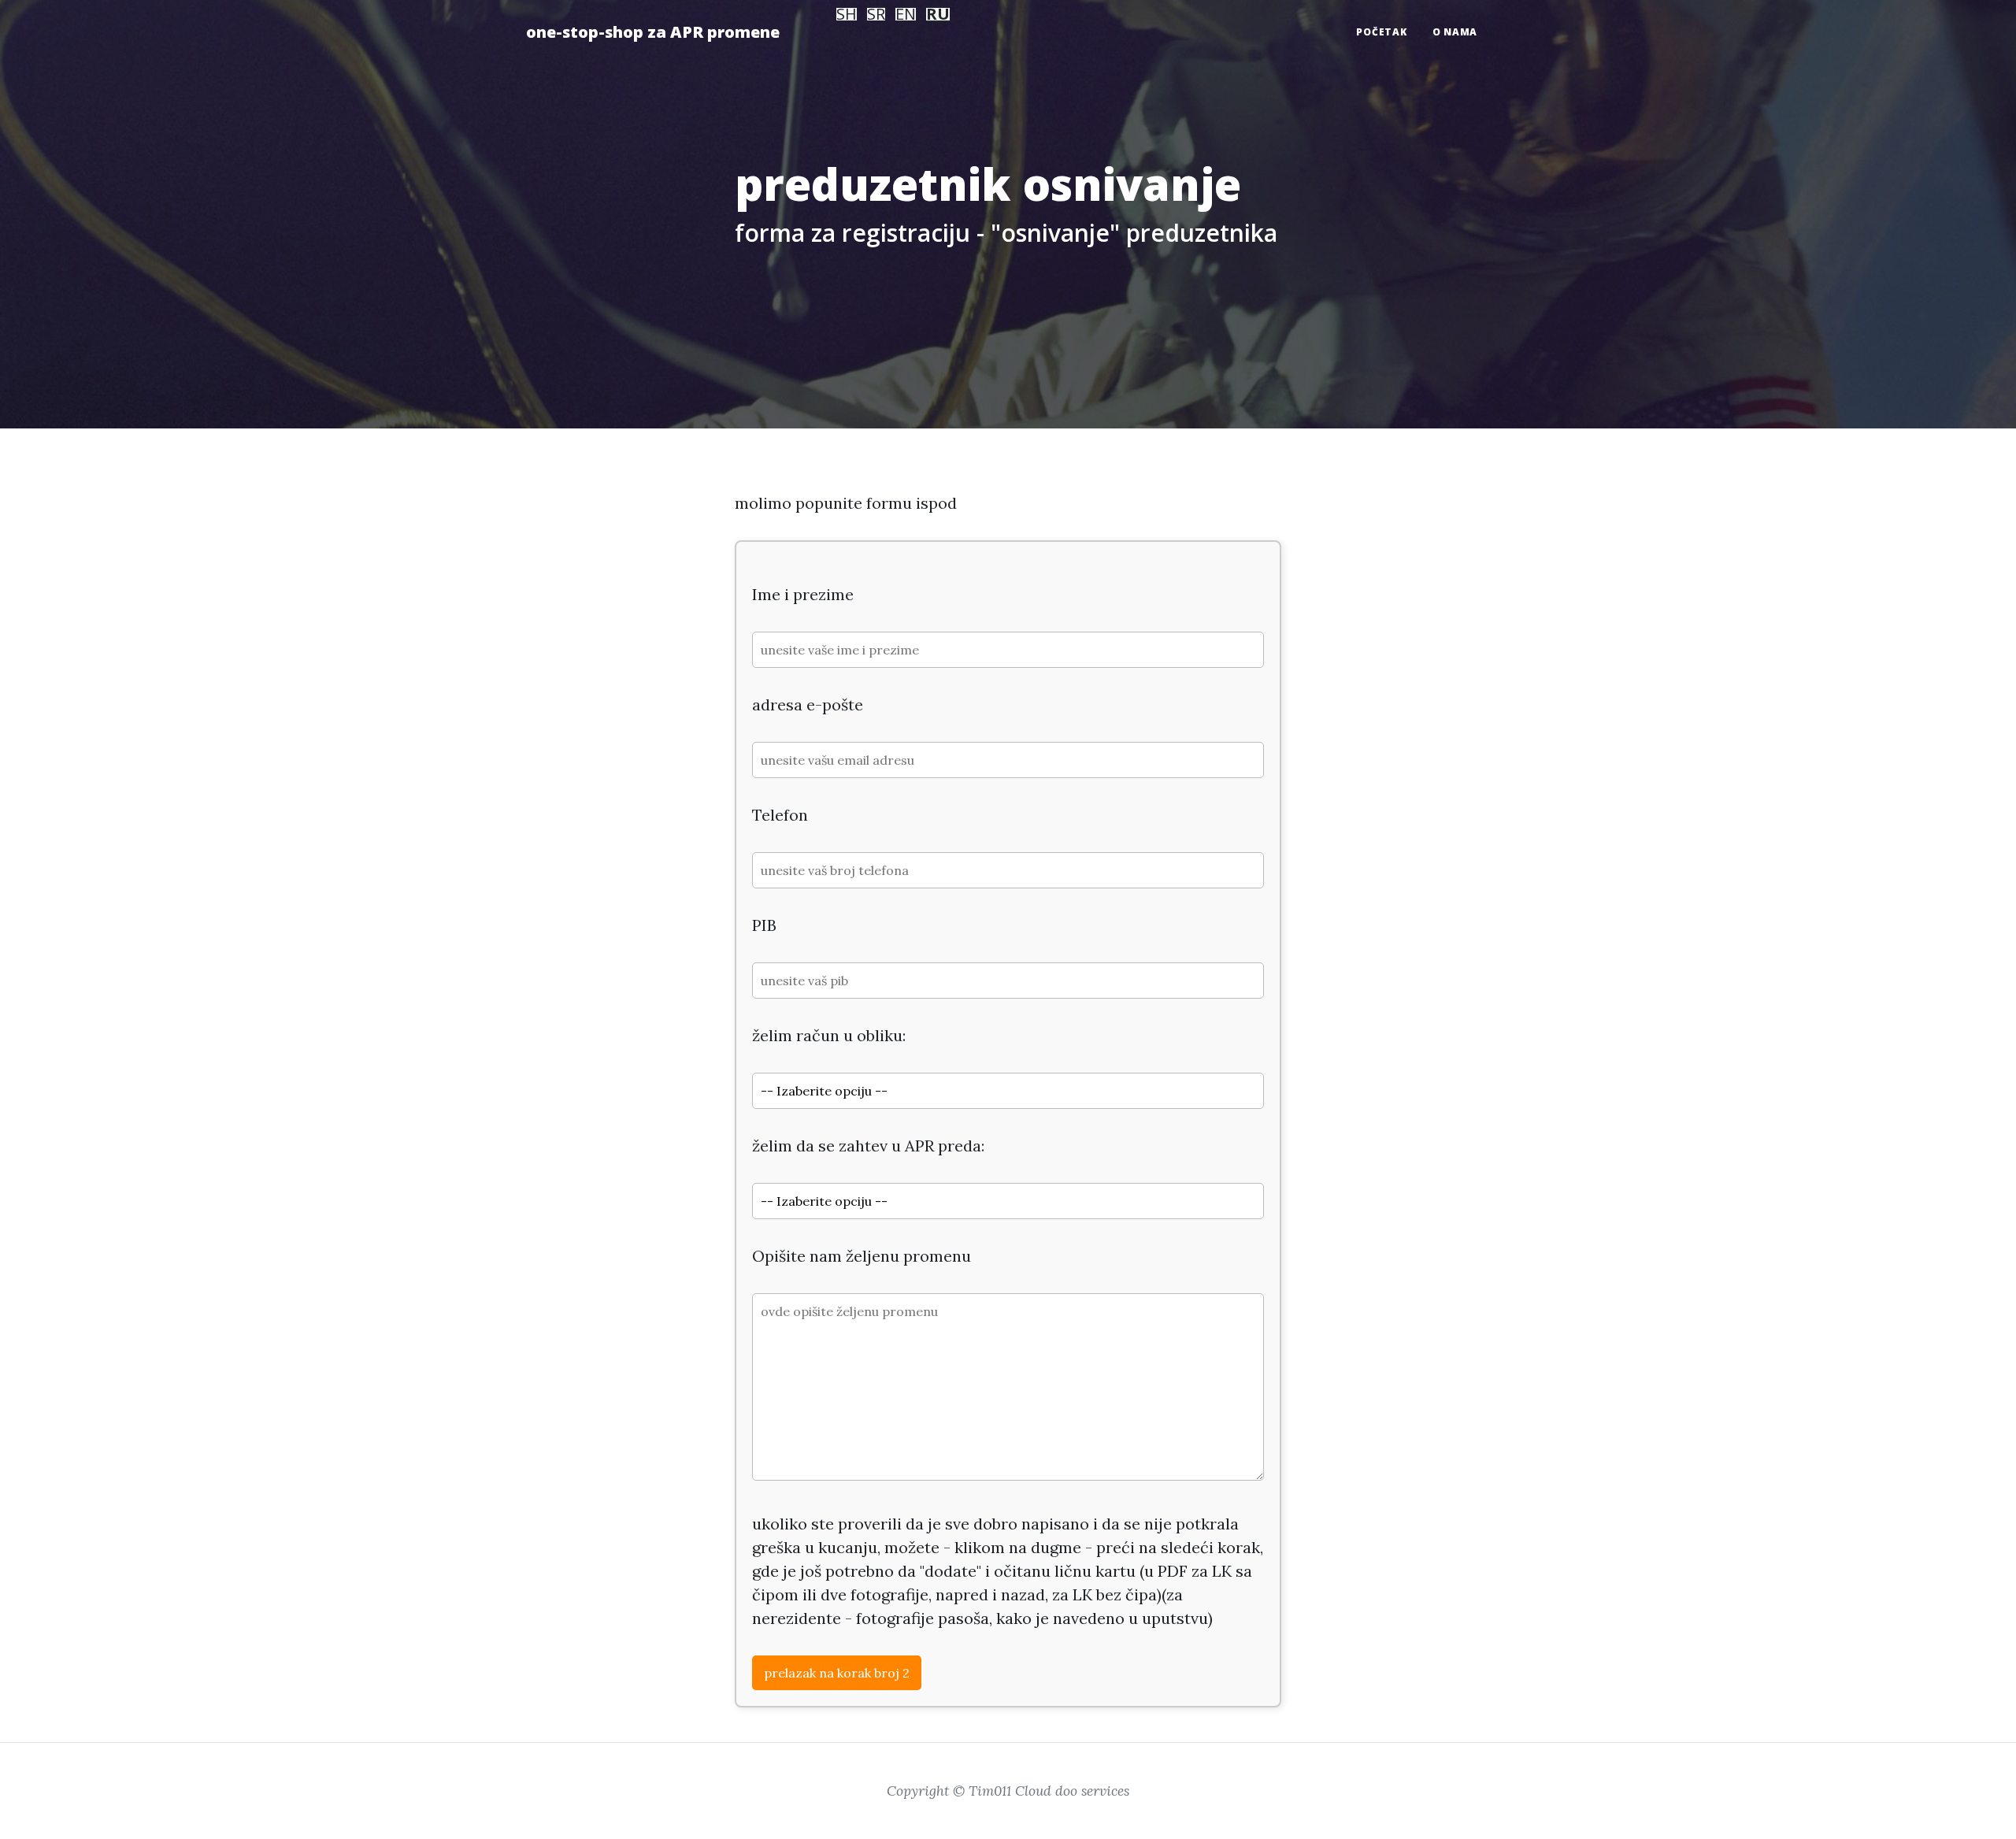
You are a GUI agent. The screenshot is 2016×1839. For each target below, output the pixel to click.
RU (938, 14)
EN (906, 14)
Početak (1381, 32)
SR (876, 14)
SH (847, 14)
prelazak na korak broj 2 (837, 1673)
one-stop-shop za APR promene (653, 32)
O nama (1455, 32)
